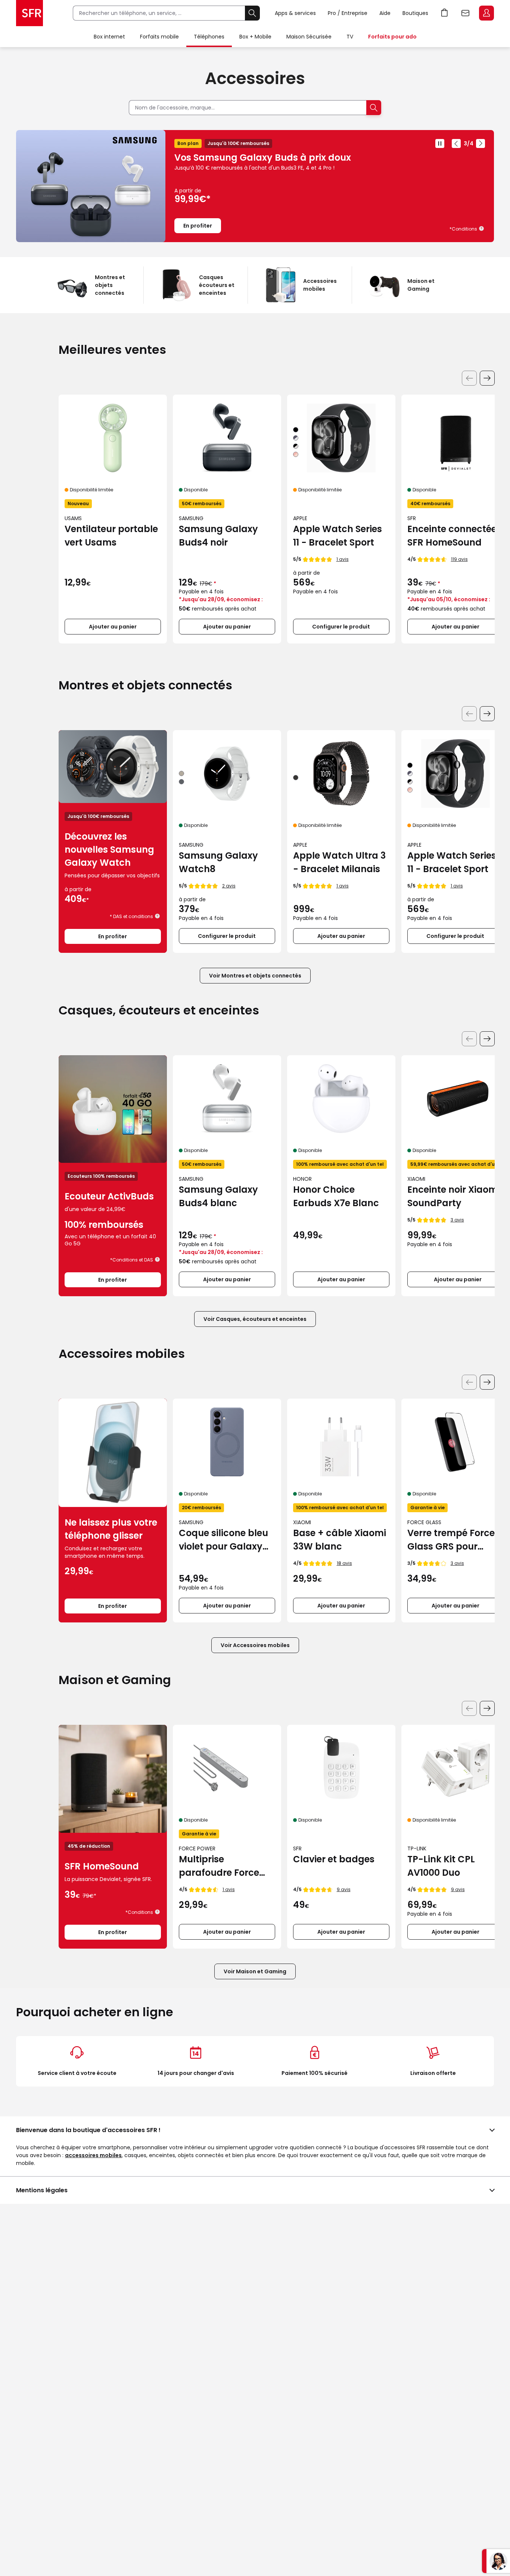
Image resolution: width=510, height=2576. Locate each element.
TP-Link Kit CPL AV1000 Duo (441, 1866)
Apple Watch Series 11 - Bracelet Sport (338, 536)
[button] (482, 228)
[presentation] (487, 378)
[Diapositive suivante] (481, 143)
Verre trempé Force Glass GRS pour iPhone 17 (451, 1540)
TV (350, 37)
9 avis (344, 1889)
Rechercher (252, 13)
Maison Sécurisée (309, 37)
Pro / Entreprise (348, 13)
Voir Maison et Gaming (255, 1971)
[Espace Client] (486, 13)
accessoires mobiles (93, 2155)
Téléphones (209, 37)
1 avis (343, 559)
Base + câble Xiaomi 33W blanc (340, 1540)
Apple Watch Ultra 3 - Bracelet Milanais (339, 862)
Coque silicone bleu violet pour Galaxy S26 (223, 1540)
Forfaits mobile (159, 37)
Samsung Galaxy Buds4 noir (218, 536)
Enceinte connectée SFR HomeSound (452, 536)
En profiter (198, 226)
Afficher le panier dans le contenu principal (445, 13)
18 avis (344, 1563)
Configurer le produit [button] (341, 627)
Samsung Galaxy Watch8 (218, 862)
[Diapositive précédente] (456, 143)
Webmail (466, 13)
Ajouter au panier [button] (113, 627)
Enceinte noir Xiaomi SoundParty (454, 1196)
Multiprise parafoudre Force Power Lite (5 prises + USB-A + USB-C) (227, 1866)
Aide (385, 13)
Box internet (109, 37)
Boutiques (415, 13)
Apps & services (295, 13)
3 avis (457, 1220)
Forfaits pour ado (392, 37)
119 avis (459, 559)
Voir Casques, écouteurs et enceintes (255, 1319)
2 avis (229, 886)
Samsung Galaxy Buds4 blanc (218, 1196)
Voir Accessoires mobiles (255, 1645)
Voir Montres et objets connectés (255, 976)
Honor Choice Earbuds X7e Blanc (336, 1196)
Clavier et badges (334, 1859)
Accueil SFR (29, 13)
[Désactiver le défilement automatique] (440, 143)
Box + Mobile (255, 37)
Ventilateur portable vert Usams (111, 536)
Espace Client (486, 13)
